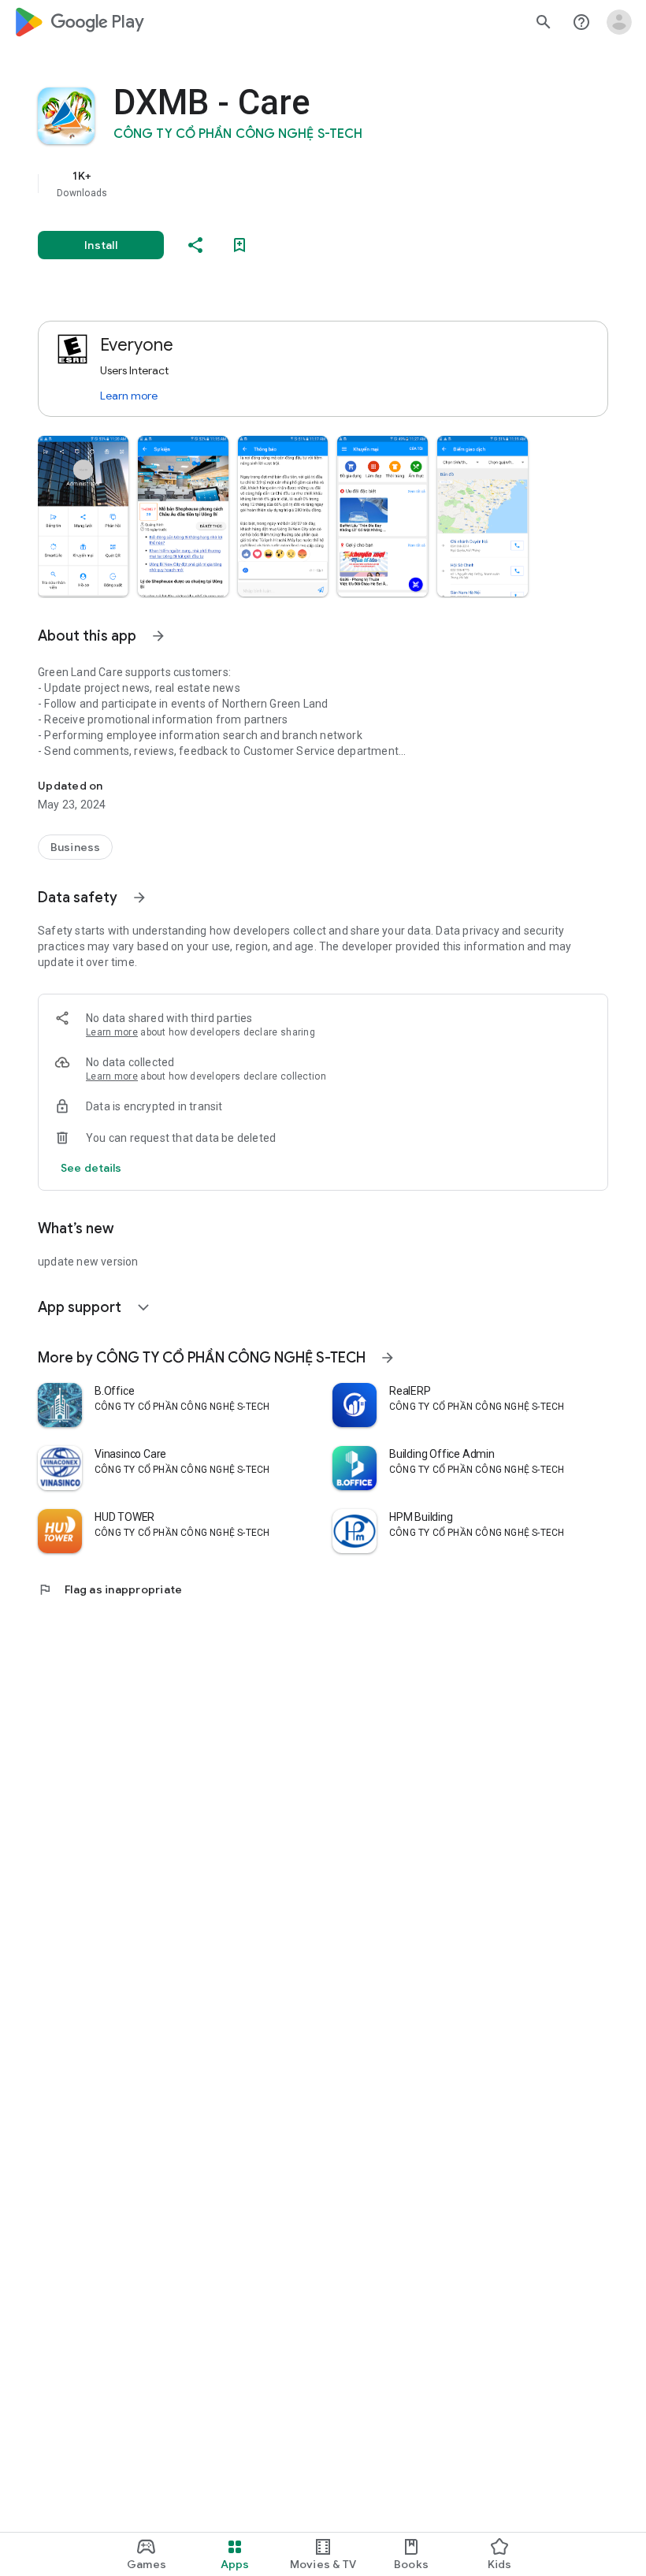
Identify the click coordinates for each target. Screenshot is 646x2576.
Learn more (129, 396)
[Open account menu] (619, 22)
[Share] (195, 245)
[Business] (75, 847)
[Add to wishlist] (239, 245)
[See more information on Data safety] (139, 898)
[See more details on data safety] (91, 1168)
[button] (83, 516)
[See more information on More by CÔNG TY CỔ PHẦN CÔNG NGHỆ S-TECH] (388, 1358)
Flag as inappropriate (110, 1589)
